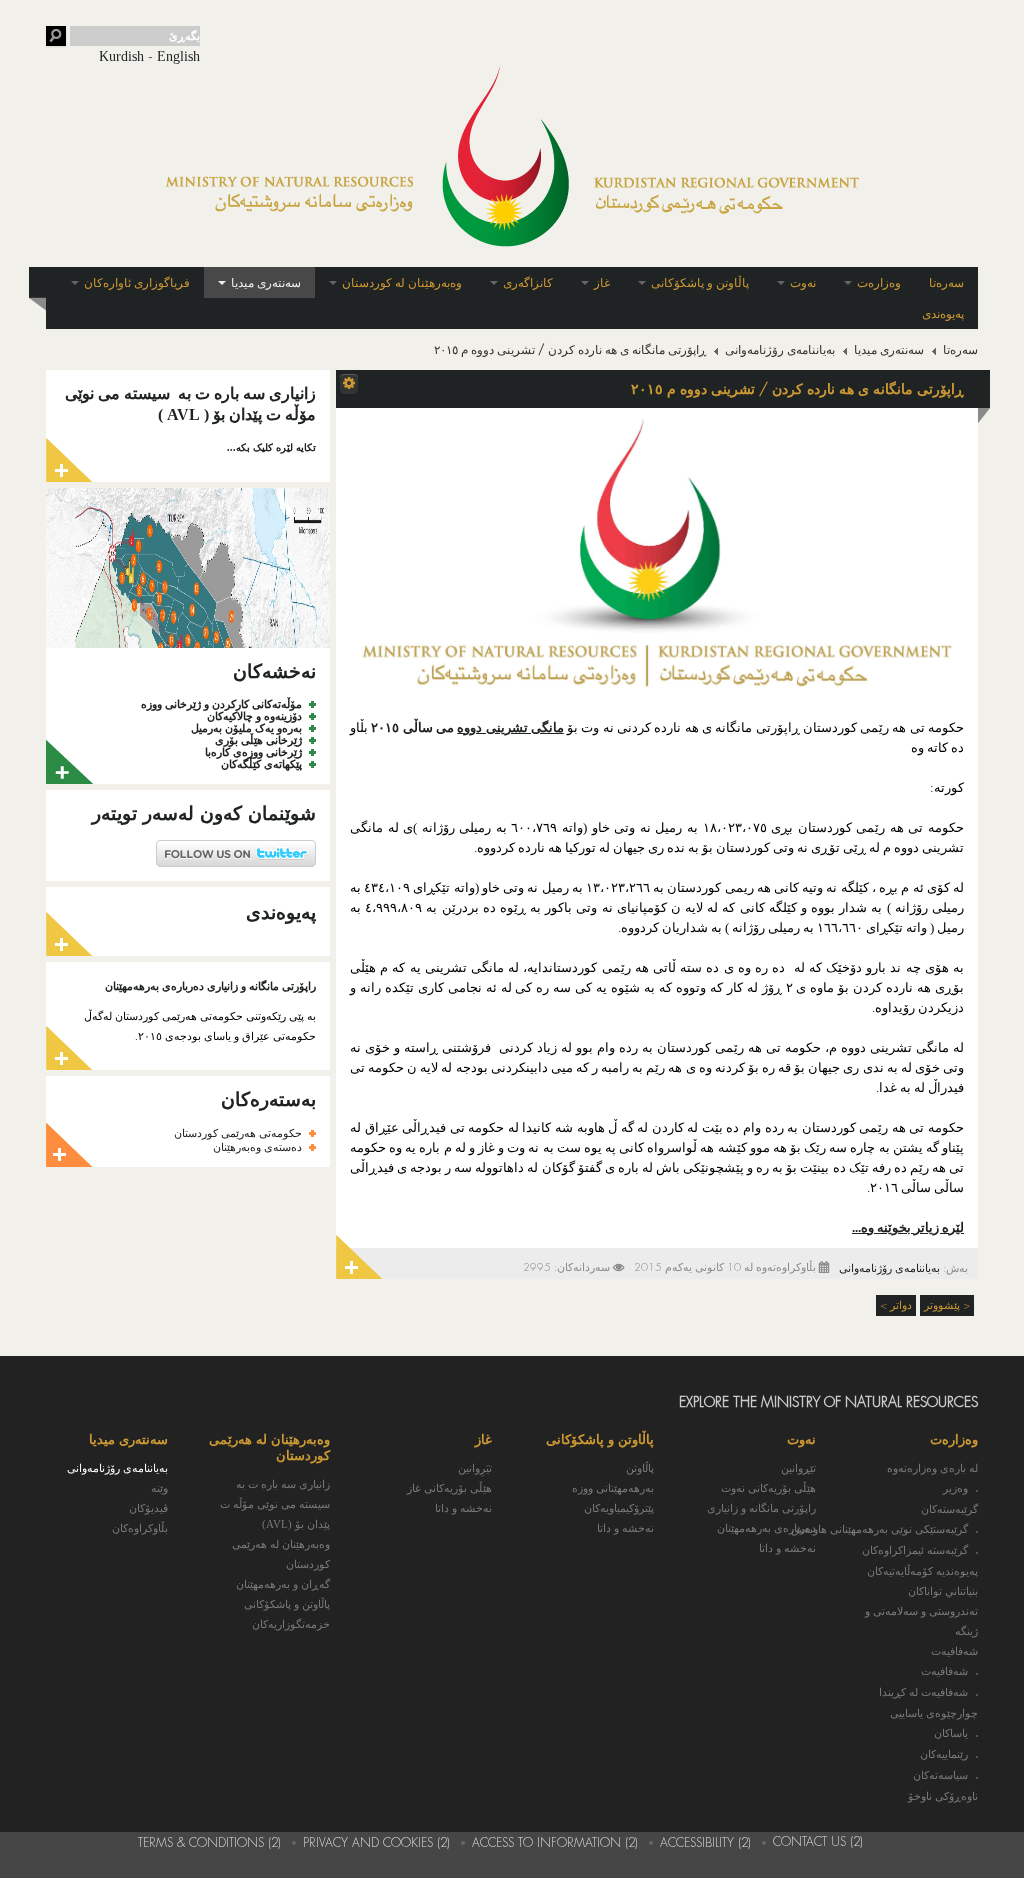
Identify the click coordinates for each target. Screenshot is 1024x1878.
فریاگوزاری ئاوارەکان (137, 283)
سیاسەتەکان (940, 1775)
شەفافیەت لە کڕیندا (923, 1692)
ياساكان (951, 1733)
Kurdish (121, 56)
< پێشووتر (947, 1305)
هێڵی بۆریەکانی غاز (449, 1488)
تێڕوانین (798, 1468)
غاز (602, 283)
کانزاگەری (528, 283)
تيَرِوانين (475, 1468)
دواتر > (896, 1305)
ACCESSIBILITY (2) (705, 1843)
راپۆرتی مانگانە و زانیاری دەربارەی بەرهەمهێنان (210, 986)
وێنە (159, 1488)
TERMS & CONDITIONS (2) (209, 1843)
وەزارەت (879, 283)
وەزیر (955, 1488)
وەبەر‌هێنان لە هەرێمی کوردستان (281, 1554)
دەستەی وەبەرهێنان (257, 1147)
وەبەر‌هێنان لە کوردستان (402, 283)
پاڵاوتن (640, 1468)
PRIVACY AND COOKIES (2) (376, 1843)
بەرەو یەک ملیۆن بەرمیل (246, 728)
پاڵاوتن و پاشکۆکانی (700, 283)
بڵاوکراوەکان (140, 1528)
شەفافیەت (954, 1651)
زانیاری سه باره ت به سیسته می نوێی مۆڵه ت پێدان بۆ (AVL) (275, 1504)
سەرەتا (946, 283)
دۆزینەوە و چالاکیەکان (254, 716)
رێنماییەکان (944, 1754)
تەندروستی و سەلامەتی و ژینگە (921, 1621)
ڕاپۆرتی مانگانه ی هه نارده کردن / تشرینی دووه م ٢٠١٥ (797, 389)
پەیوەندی (943, 314)
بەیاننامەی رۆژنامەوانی (780, 350)
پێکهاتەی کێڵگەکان (261, 764)
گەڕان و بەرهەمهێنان (283, 1584)
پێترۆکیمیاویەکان (619, 1508)
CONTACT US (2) (818, 1842)
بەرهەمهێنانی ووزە (613, 1488)
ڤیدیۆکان (148, 1508)
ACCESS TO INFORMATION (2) (555, 1843)
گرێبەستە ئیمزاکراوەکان (915, 1550)
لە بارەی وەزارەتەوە (932, 1468)
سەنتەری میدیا (266, 283)
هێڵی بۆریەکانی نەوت (768, 1488)
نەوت (803, 283)
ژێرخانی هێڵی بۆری (258, 740)
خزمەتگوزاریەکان (291, 1624)
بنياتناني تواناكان (943, 1591)
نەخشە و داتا (787, 1548)
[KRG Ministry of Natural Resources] (512, 157)
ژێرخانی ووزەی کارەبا (253, 752)
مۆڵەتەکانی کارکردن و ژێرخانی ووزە (221, 704)
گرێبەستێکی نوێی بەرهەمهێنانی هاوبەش (879, 1529)
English (178, 56)
